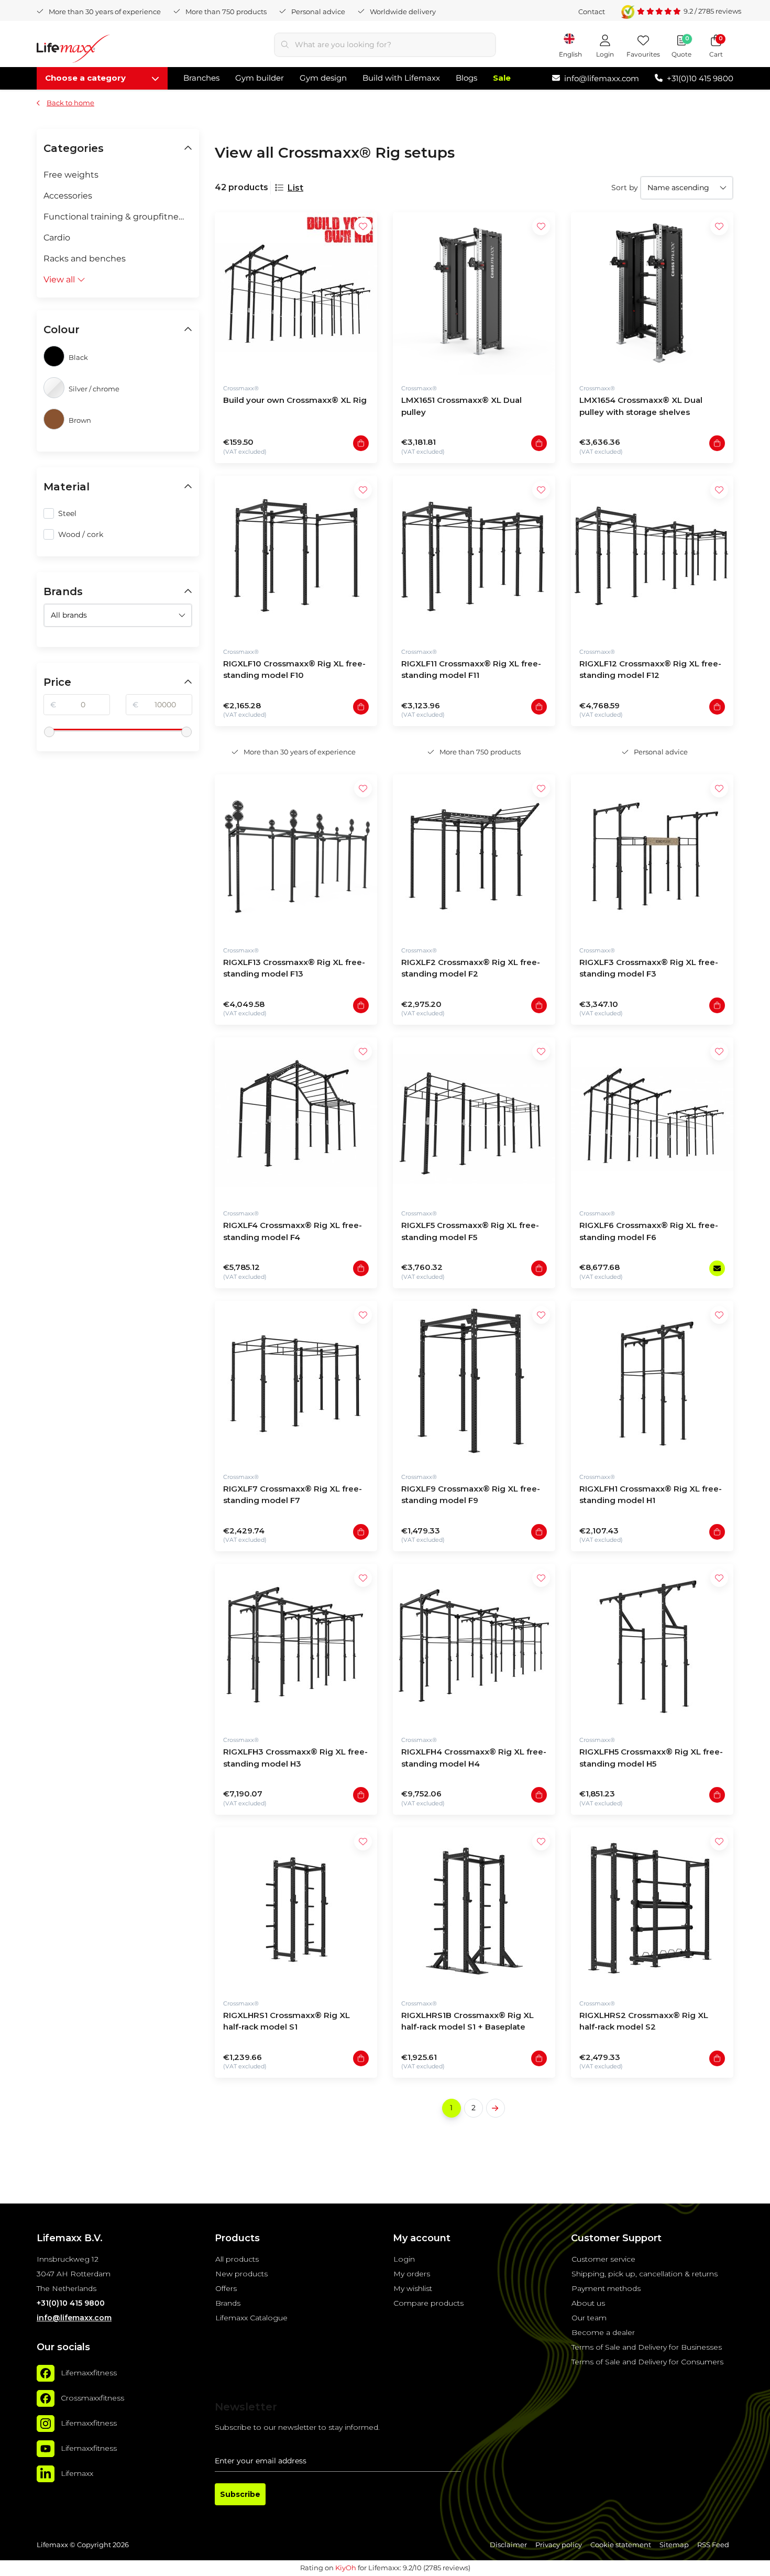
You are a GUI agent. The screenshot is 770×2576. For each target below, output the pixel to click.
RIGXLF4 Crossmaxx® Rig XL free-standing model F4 (293, 1231)
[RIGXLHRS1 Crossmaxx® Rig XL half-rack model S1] (296, 1909)
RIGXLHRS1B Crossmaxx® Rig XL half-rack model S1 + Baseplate (467, 2021)
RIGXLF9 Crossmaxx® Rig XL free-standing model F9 (471, 1495)
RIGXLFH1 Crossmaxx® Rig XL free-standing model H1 (651, 1495)
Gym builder (260, 78)
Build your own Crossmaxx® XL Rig (295, 400)
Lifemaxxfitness (89, 2373)
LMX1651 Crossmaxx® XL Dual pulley (461, 406)
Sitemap (674, 2545)
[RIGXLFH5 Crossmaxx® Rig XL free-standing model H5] (652, 1645)
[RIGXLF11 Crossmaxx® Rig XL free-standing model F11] (474, 557)
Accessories (68, 196)
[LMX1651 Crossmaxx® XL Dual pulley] (474, 293)
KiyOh (346, 2568)
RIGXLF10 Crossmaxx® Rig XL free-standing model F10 (294, 670)
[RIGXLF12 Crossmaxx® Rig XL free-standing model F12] (652, 557)
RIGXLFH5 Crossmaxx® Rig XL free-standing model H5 (651, 1758)
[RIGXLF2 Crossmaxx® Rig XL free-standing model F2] (474, 856)
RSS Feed (713, 2545)
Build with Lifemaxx (401, 78)
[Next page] (496, 2108)
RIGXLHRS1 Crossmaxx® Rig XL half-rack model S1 (287, 2021)
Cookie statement (621, 2545)
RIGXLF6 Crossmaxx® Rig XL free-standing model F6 (649, 1231)
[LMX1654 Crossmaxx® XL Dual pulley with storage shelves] (652, 293)
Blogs (466, 78)
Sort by (625, 188)
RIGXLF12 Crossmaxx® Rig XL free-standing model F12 (650, 670)
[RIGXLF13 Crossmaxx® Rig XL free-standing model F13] (296, 856)
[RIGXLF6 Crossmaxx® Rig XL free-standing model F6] (652, 1119)
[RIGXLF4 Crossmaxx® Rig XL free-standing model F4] (296, 1119)
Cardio (57, 238)
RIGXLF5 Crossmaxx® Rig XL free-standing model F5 (470, 1231)
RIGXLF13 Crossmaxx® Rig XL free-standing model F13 (294, 968)
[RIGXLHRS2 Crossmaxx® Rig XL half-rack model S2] (652, 1909)
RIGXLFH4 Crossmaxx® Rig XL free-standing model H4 (474, 1758)
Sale (502, 78)
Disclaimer (508, 2545)
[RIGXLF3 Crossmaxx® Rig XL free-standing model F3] (652, 856)
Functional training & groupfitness (115, 217)
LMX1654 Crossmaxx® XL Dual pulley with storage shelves (641, 406)
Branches (201, 78)
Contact (592, 12)
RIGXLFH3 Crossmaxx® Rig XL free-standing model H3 (295, 1758)
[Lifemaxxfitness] (46, 2373)
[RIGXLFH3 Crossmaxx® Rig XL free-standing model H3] (296, 1645)
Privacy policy (559, 2545)
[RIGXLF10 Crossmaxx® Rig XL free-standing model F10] (296, 557)
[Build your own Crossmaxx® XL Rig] (296, 293)
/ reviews (712, 11)
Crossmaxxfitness (92, 2398)
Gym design (323, 78)
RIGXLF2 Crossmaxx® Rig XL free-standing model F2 (471, 968)
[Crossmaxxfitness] (46, 2398)
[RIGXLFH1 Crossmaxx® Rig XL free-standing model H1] (652, 1382)
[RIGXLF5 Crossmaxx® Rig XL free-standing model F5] (474, 1119)
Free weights (71, 175)
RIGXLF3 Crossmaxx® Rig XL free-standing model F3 (649, 968)
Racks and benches (85, 259)
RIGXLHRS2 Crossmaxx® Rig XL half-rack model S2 (644, 2021)
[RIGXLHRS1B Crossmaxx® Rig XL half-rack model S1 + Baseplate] (474, 1909)
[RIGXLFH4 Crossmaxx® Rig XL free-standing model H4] (474, 1645)
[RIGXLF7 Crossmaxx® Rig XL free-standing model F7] (296, 1382)
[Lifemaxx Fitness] (73, 51)
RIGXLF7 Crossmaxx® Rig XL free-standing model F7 (293, 1495)
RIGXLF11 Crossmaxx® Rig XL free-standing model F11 (471, 670)
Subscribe (240, 2494)
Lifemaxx (77, 2473)
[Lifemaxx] (46, 2474)
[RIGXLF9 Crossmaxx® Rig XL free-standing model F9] (474, 1382)
